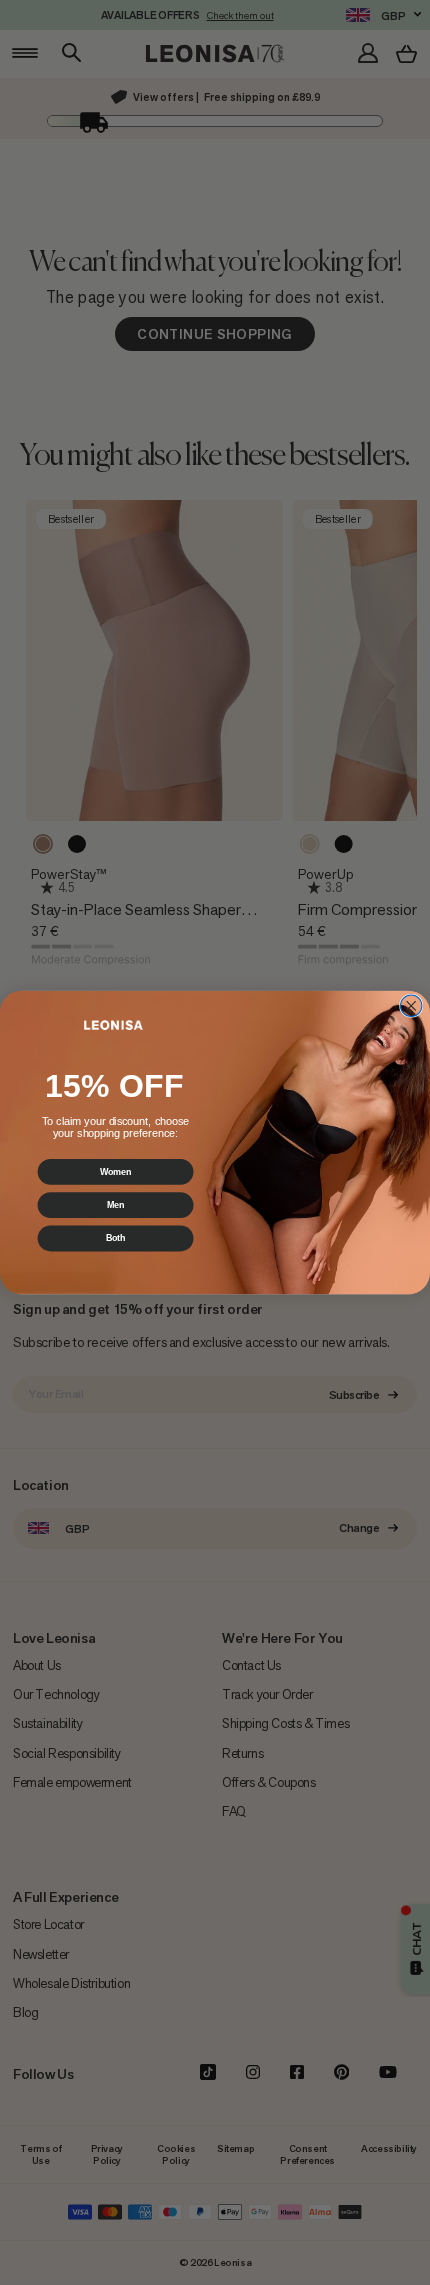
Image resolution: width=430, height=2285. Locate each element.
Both (116, 1238)
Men (115, 1204)
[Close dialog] (411, 1006)
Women (115, 1171)
